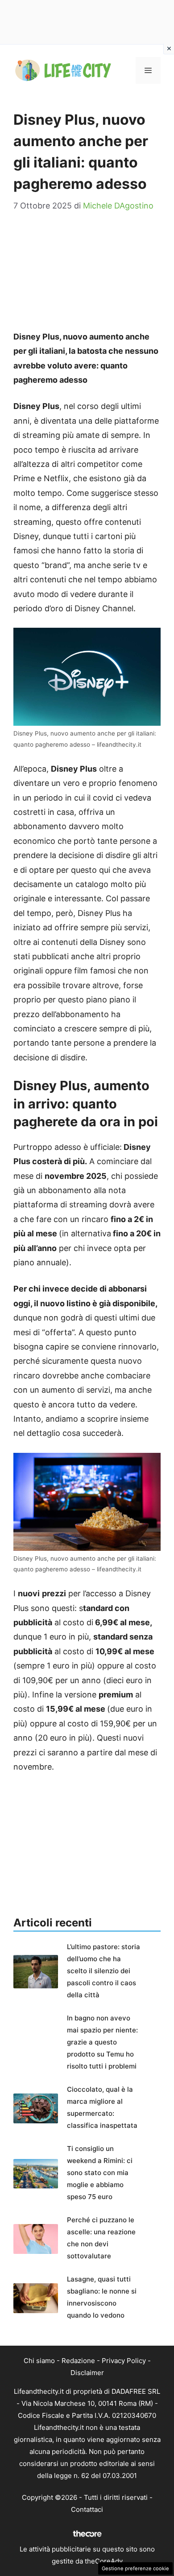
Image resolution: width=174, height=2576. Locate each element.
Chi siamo (39, 2361)
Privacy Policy (124, 2361)
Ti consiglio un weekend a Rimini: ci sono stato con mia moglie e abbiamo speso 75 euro (100, 2173)
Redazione (78, 2361)
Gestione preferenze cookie (135, 2568)
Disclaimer (87, 2373)
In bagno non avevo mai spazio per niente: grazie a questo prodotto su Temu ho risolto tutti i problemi (102, 2042)
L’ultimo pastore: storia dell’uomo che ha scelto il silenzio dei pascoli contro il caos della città (104, 1971)
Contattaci (87, 2509)
